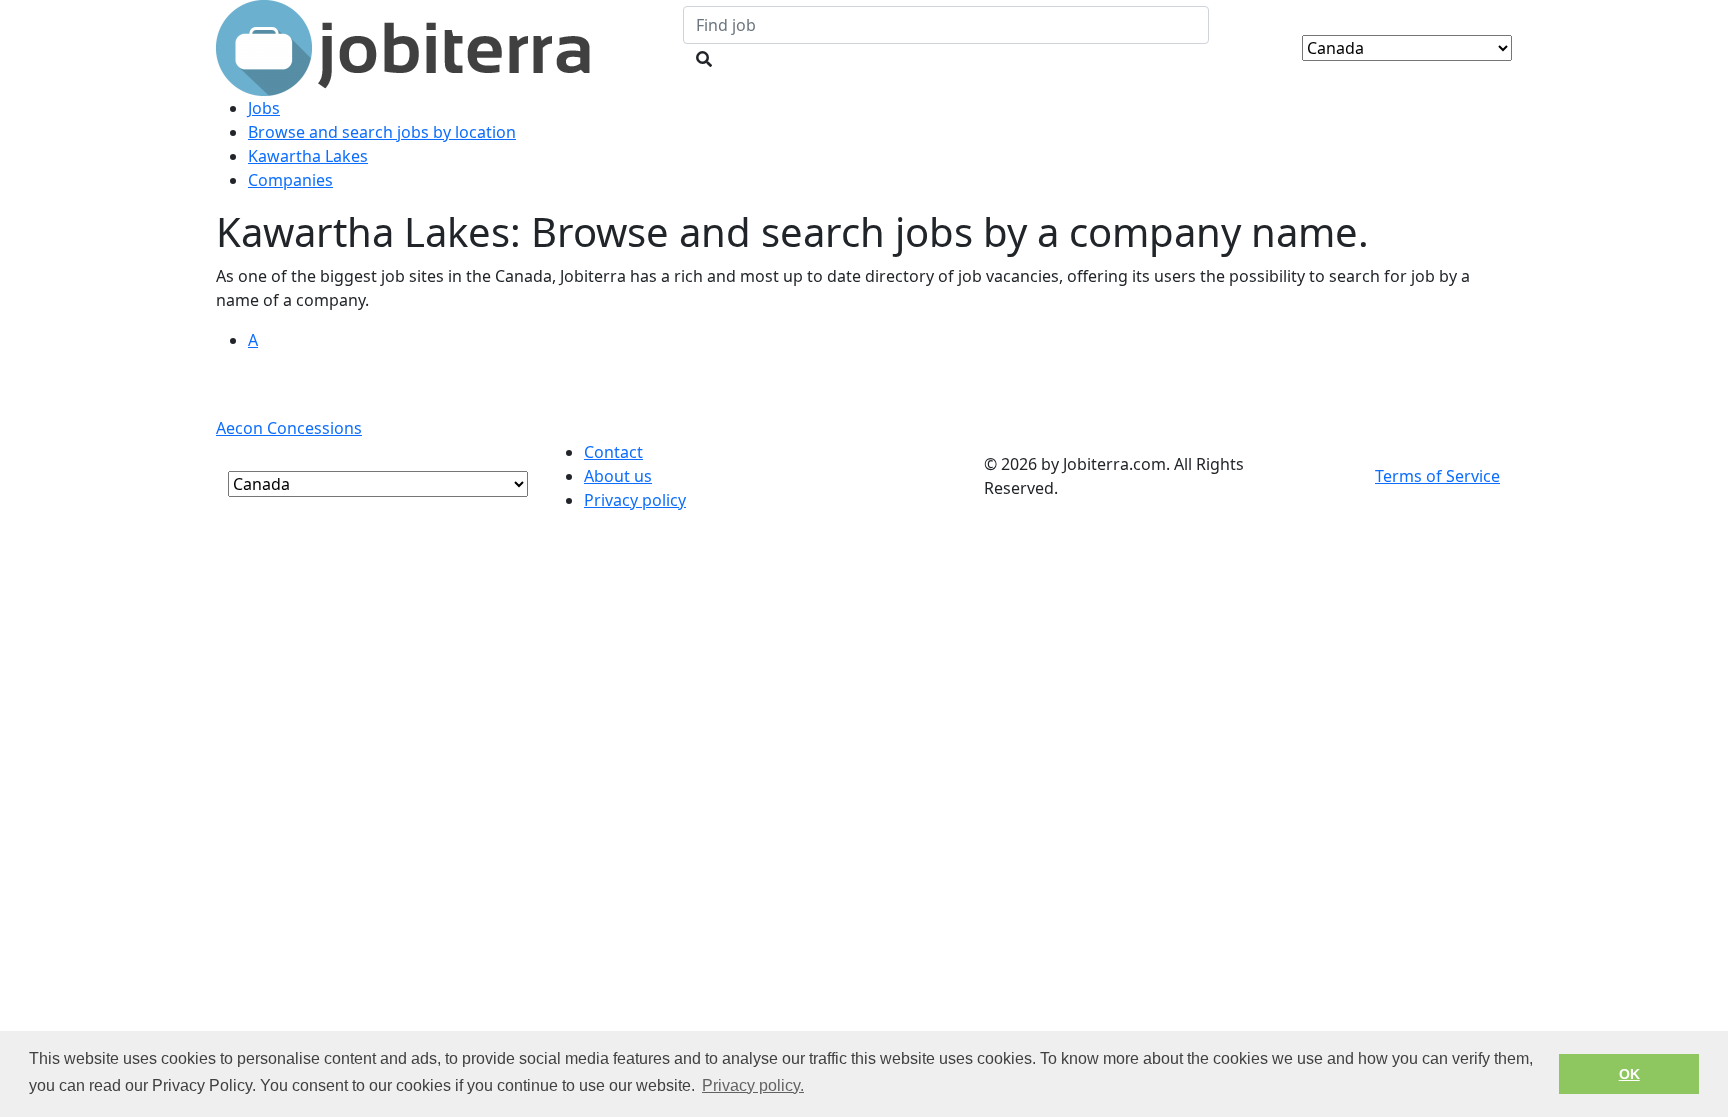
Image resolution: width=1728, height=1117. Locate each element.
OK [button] (1629, 1074)
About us (618, 476)
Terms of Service (1437, 476)
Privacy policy (635, 500)
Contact (613, 452)
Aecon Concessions (289, 428)
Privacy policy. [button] (753, 1085)
